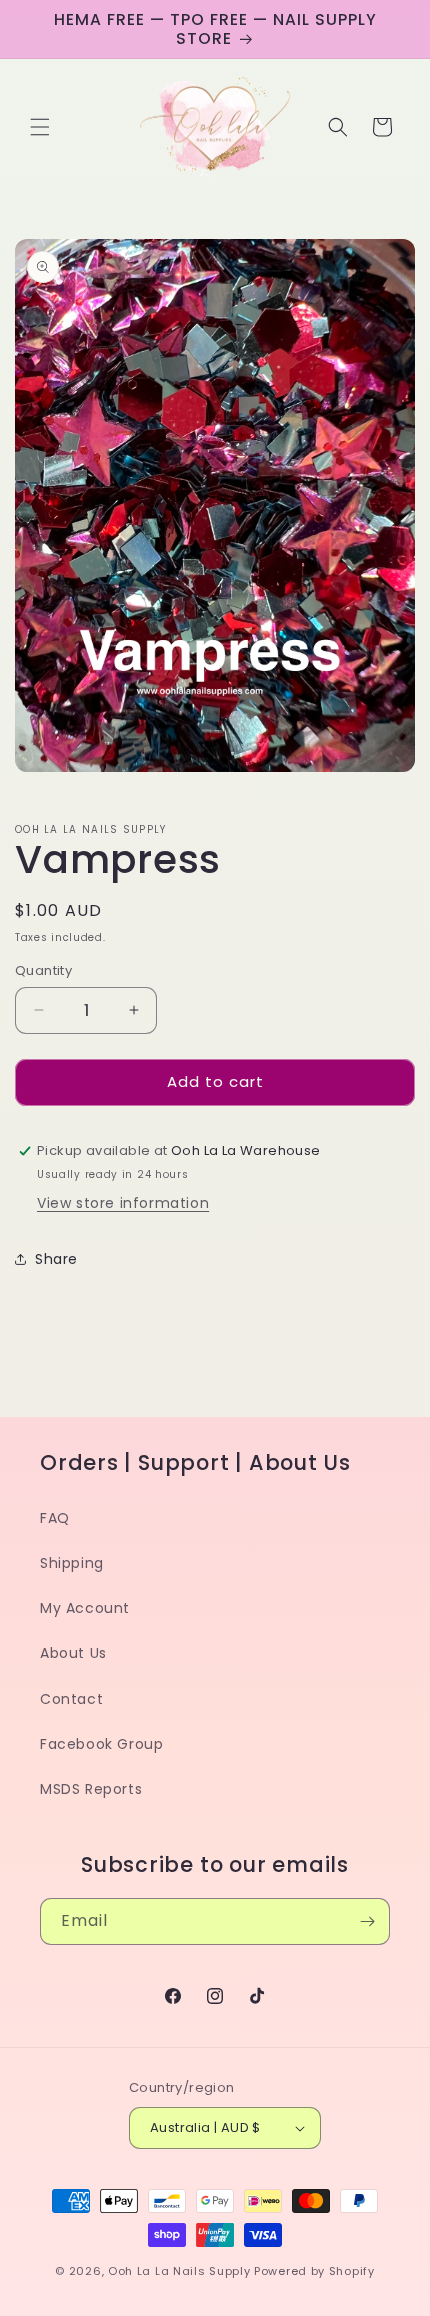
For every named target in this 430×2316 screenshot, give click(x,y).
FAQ (55, 1518)
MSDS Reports (91, 1789)
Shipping (72, 1563)
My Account (85, 1608)
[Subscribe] (367, 1921)
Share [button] (56, 1259)
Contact (71, 1699)
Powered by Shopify (314, 2271)
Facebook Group (101, 1744)
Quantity (43, 970)
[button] (40, 127)
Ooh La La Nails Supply (181, 2271)
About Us (73, 1653)
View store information (123, 1203)
